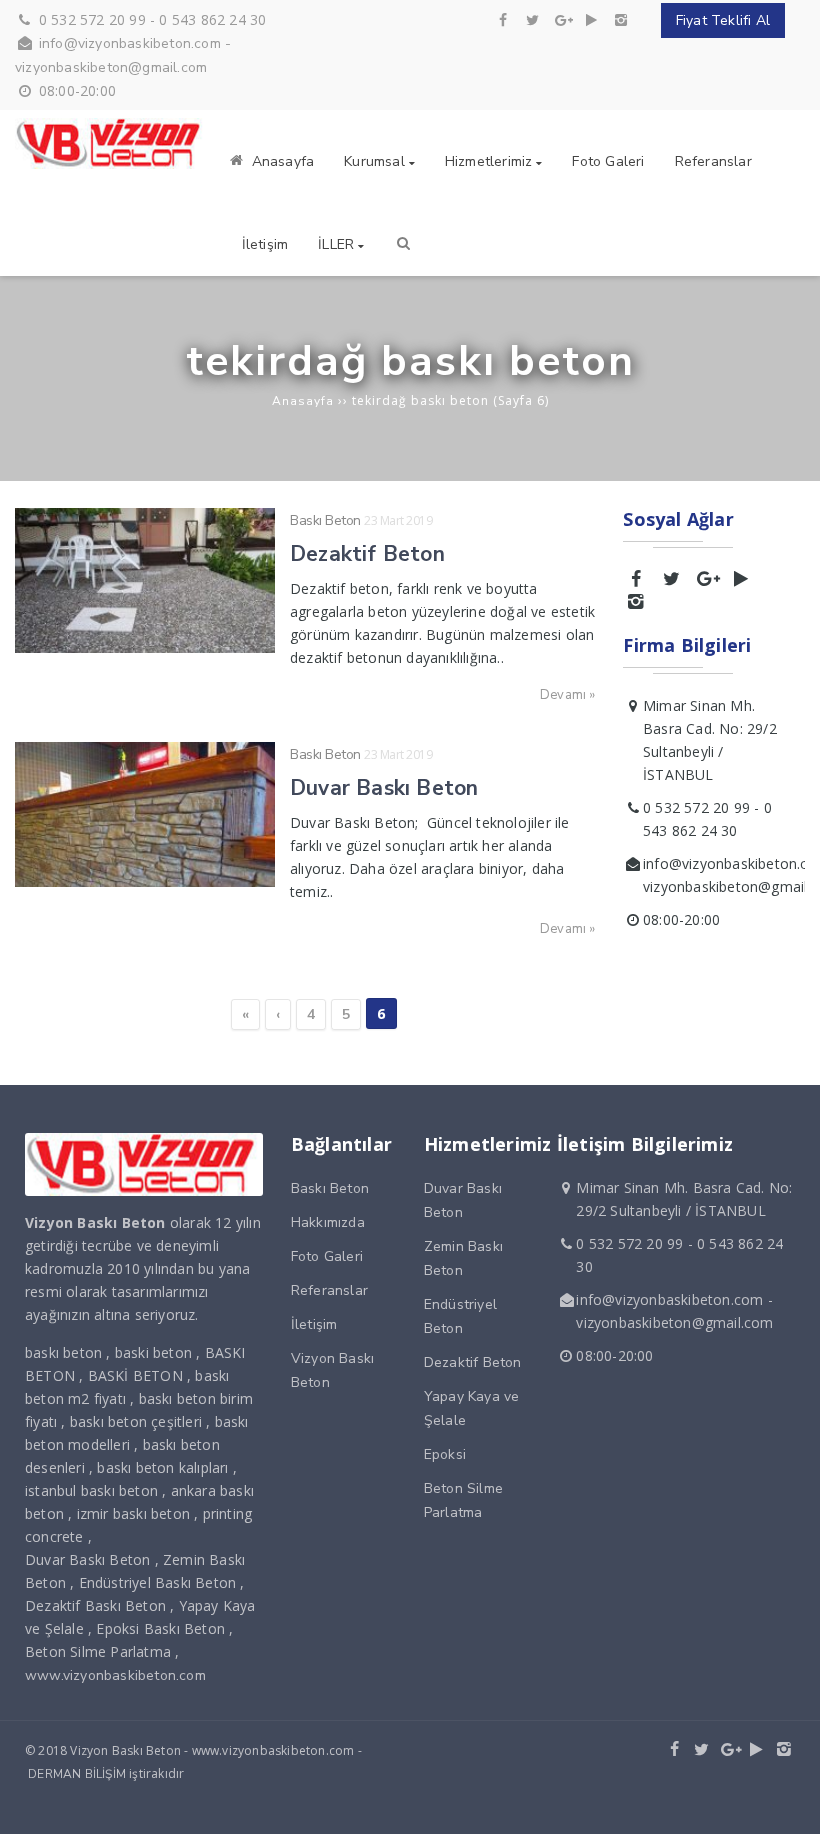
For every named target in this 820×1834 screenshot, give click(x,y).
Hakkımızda (328, 1222)
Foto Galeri (327, 1256)
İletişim (314, 1324)
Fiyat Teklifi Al (723, 20)
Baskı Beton (325, 520)
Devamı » (568, 695)
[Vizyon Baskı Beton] (111, 164)
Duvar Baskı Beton (384, 788)
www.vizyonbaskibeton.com (115, 1675)
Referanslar (329, 1290)
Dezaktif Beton (367, 554)
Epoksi (445, 1454)
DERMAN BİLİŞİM (77, 1774)
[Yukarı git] (789, 1803)
